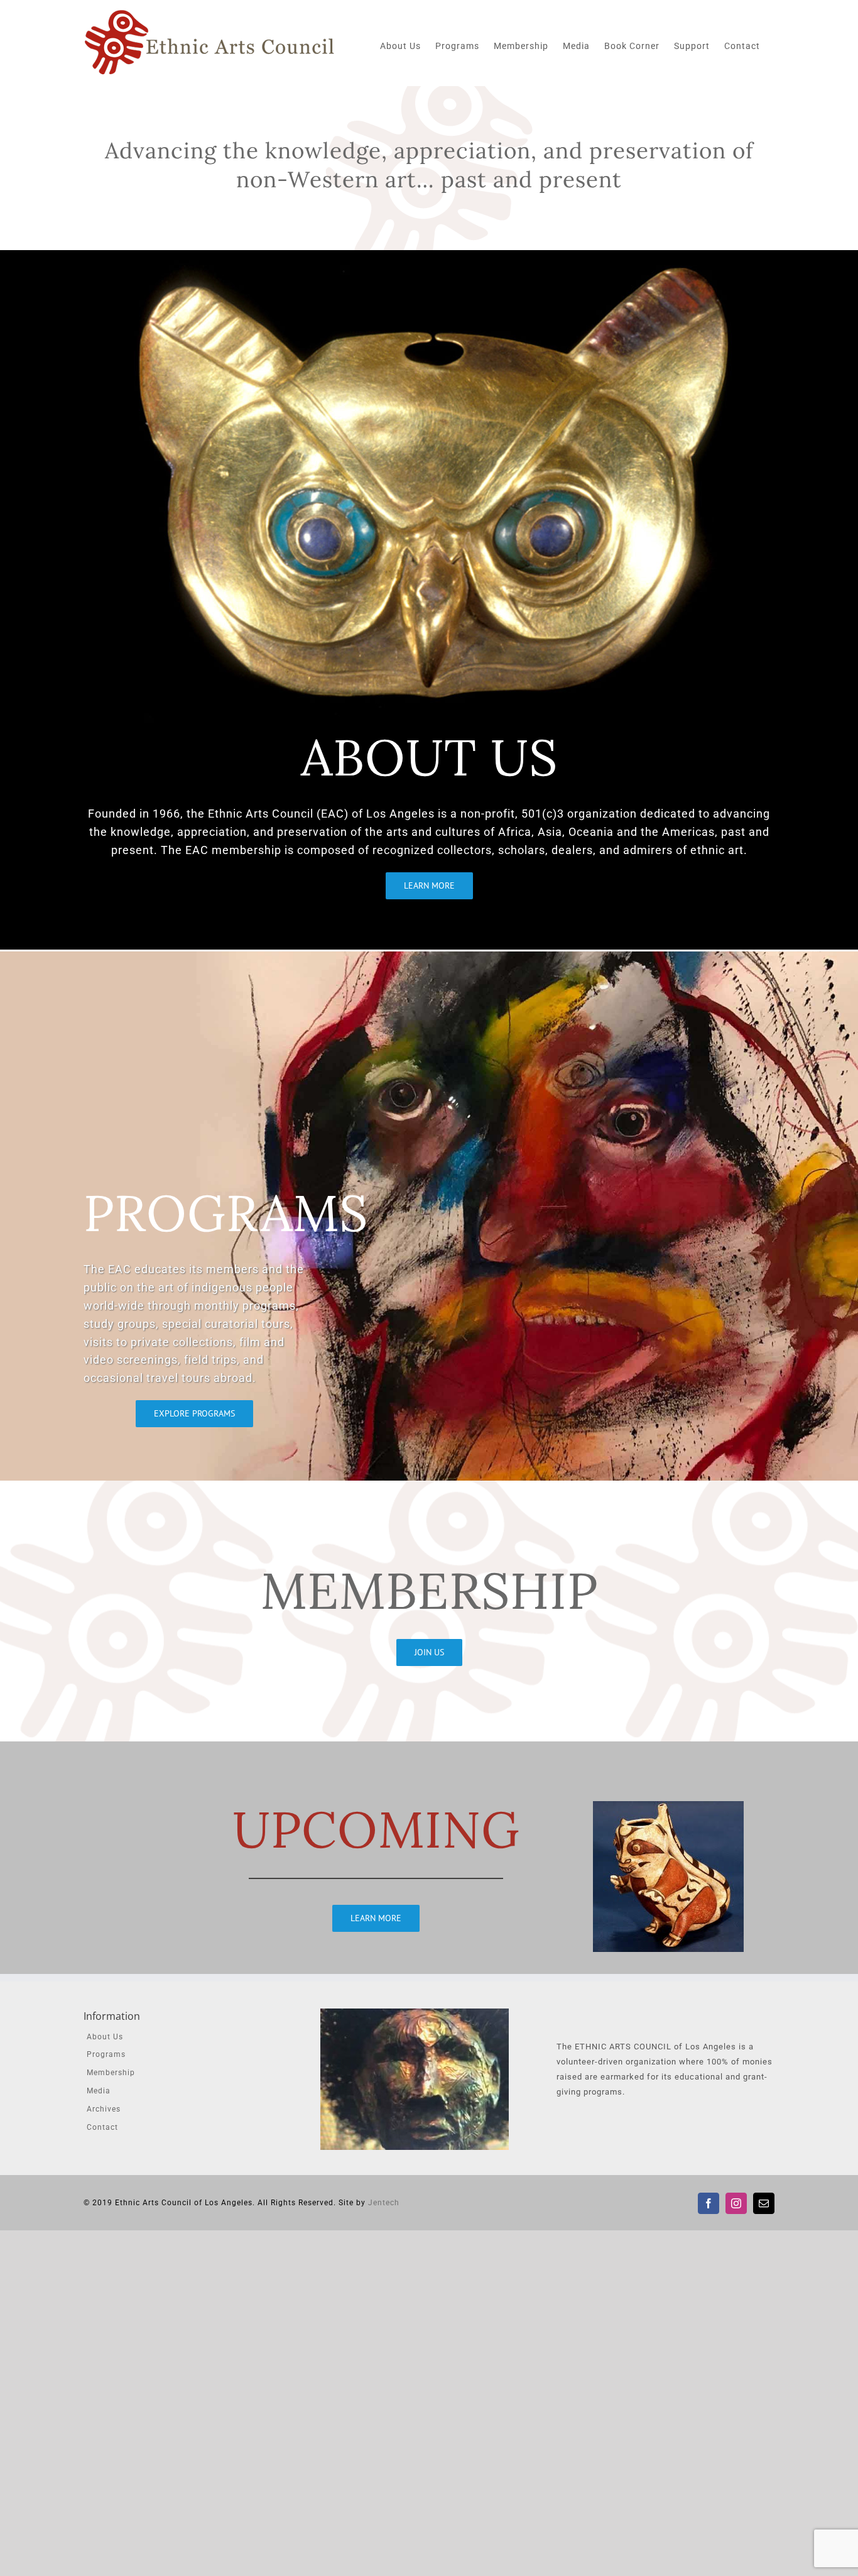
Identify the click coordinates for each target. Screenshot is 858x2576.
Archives (104, 2109)
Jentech (384, 2203)
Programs (106, 2054)
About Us (105, 2037)
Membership (111, 2073)
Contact (102, 2127)
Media (99, 2091)
